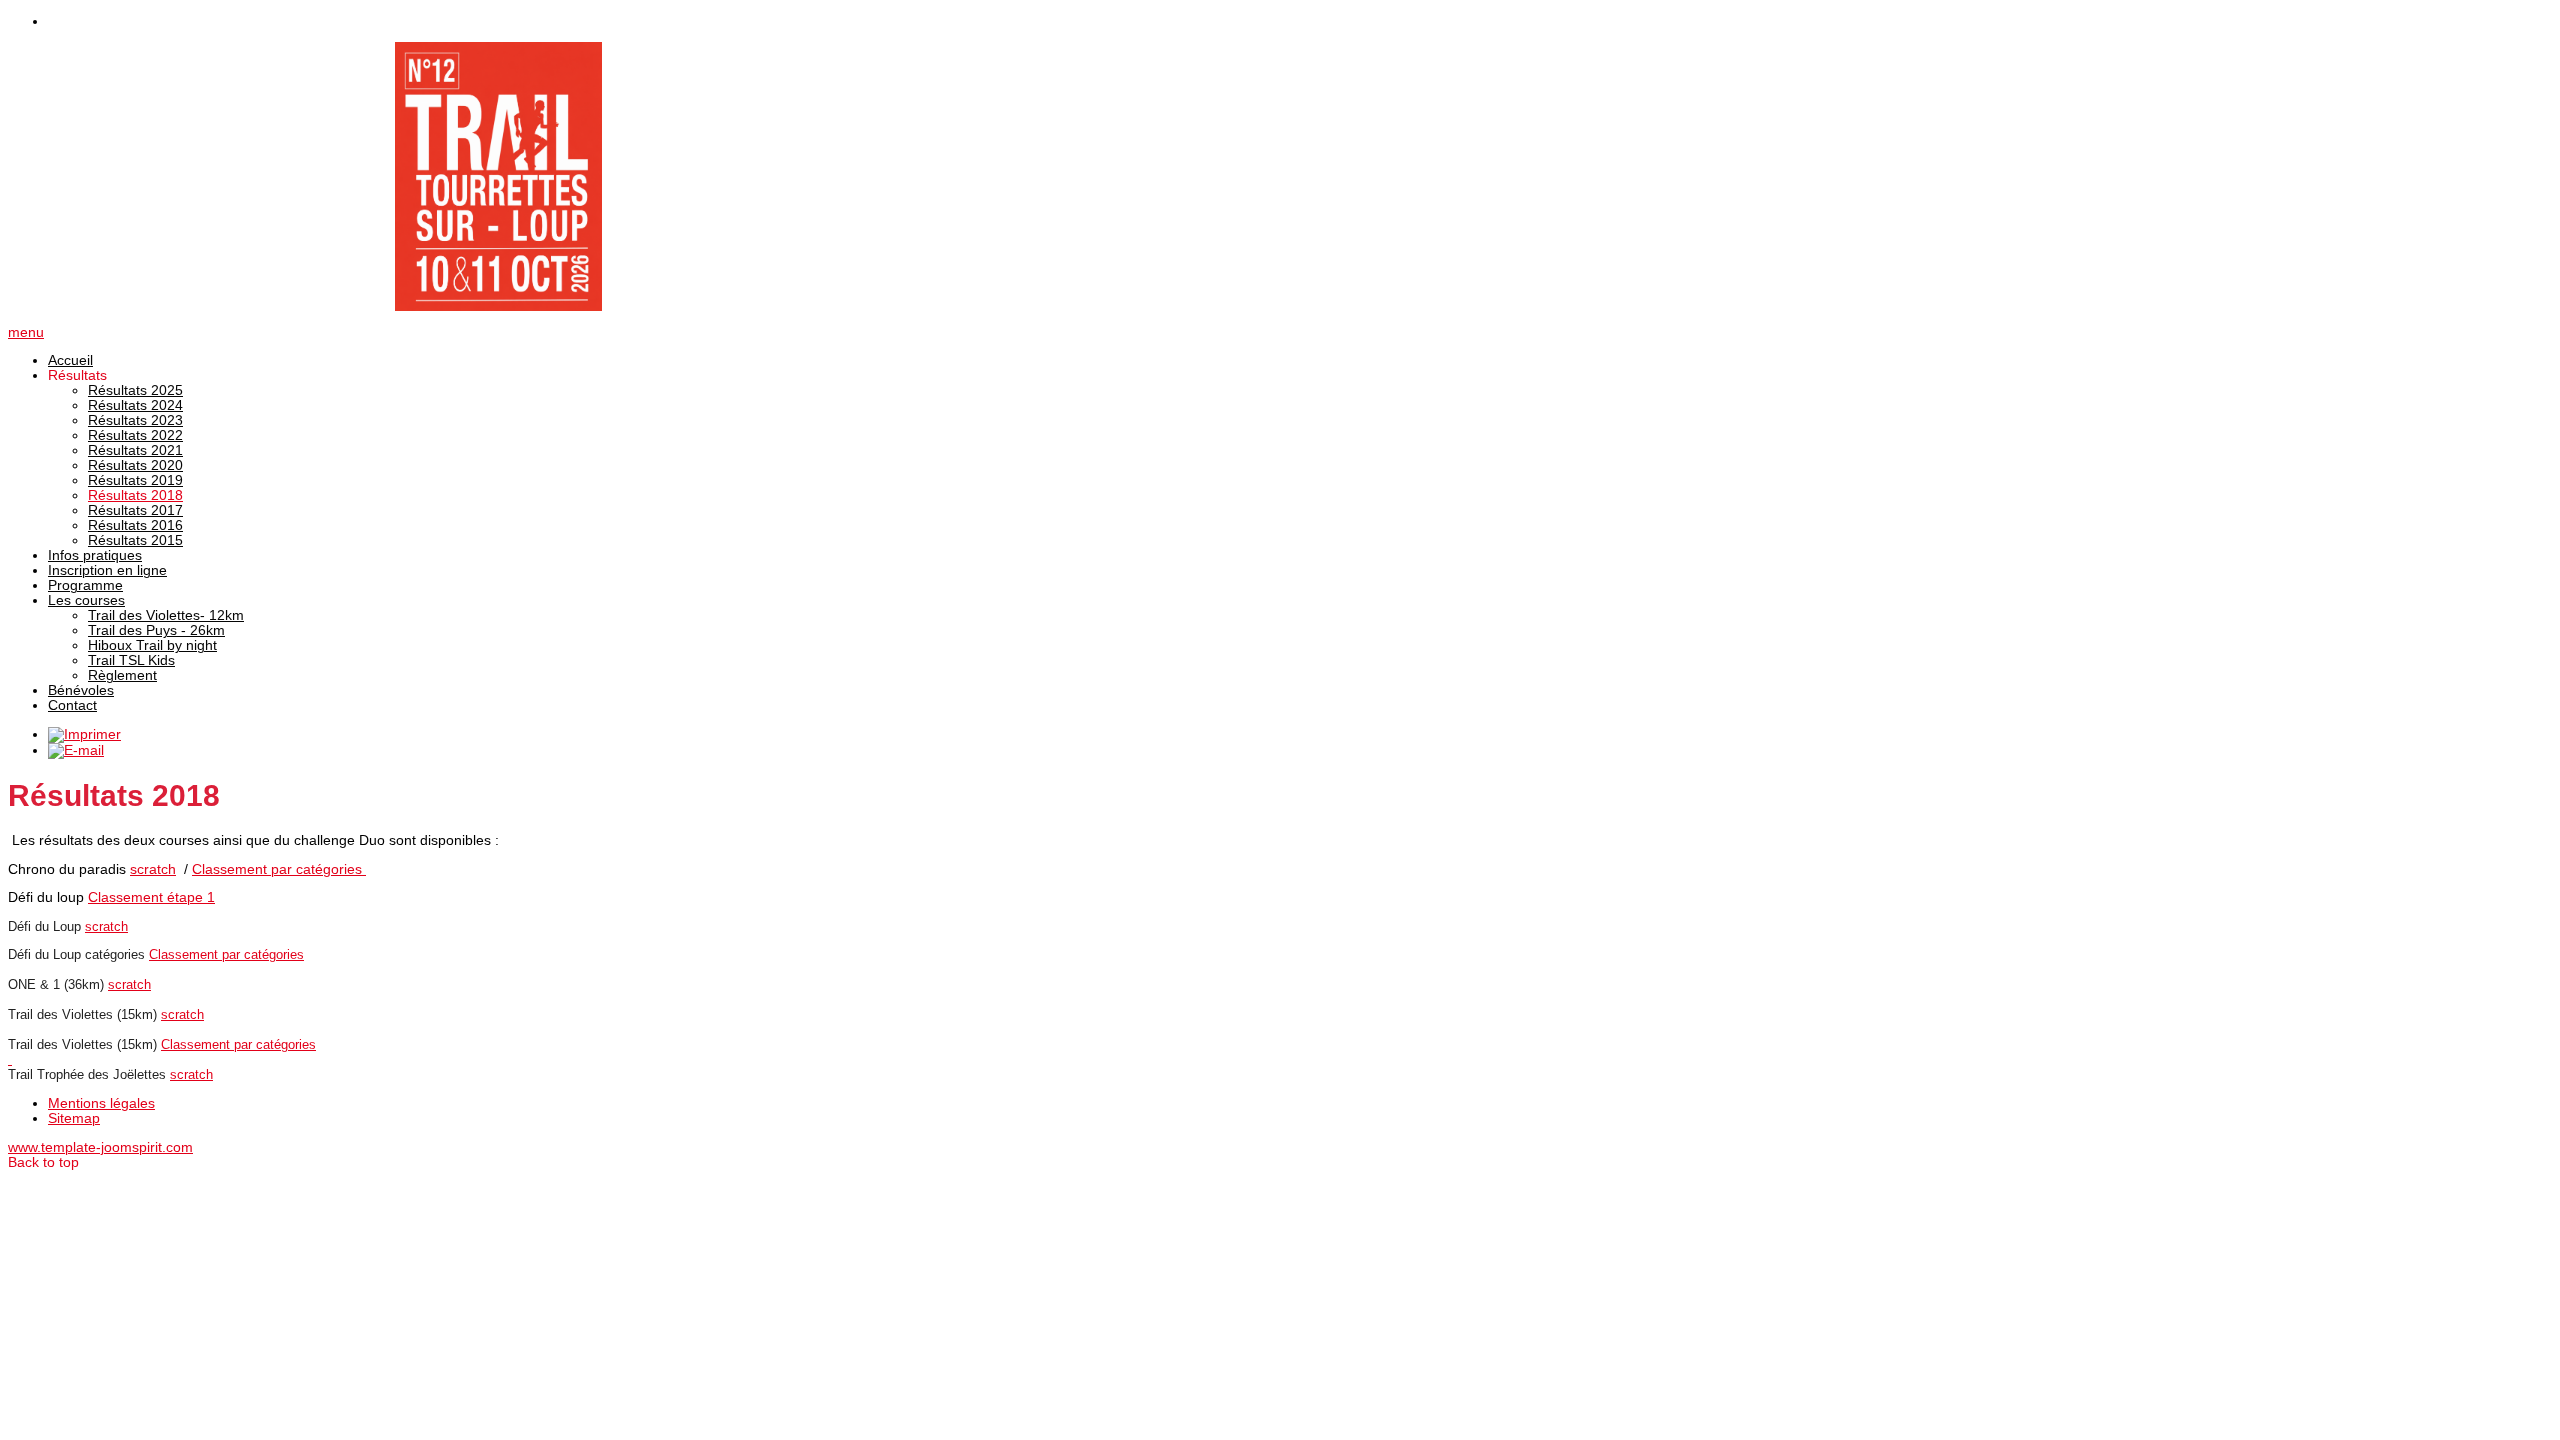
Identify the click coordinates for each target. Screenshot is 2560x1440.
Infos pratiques (95, 555)
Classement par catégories (279, 869)
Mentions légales (101, 1103)
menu (26, 332)
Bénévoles (81, 690)
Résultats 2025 (135, 390)
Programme (85, 585)
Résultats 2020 (135, 465)
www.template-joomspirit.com (100, 1147)
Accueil (70, 360)
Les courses (86, 600)
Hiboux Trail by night (152, 645)
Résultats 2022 (135, 435)
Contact (72, 705)
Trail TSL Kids (131, 660)
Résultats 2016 (135, 525)
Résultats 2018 (135, 495)
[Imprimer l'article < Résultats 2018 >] (84, 734)
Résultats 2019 (135, 480)
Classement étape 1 (151, 897)
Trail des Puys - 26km (156, 630)
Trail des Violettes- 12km (166, 615)
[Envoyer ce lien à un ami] (76, 750)
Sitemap (74, 1118)
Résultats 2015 (135, 540)
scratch (153, 869)
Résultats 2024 (135, 405)
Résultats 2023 (135, 420)
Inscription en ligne (107, 570)
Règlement (122, 675)
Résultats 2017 (135, 510)
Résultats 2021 (135, 450)
